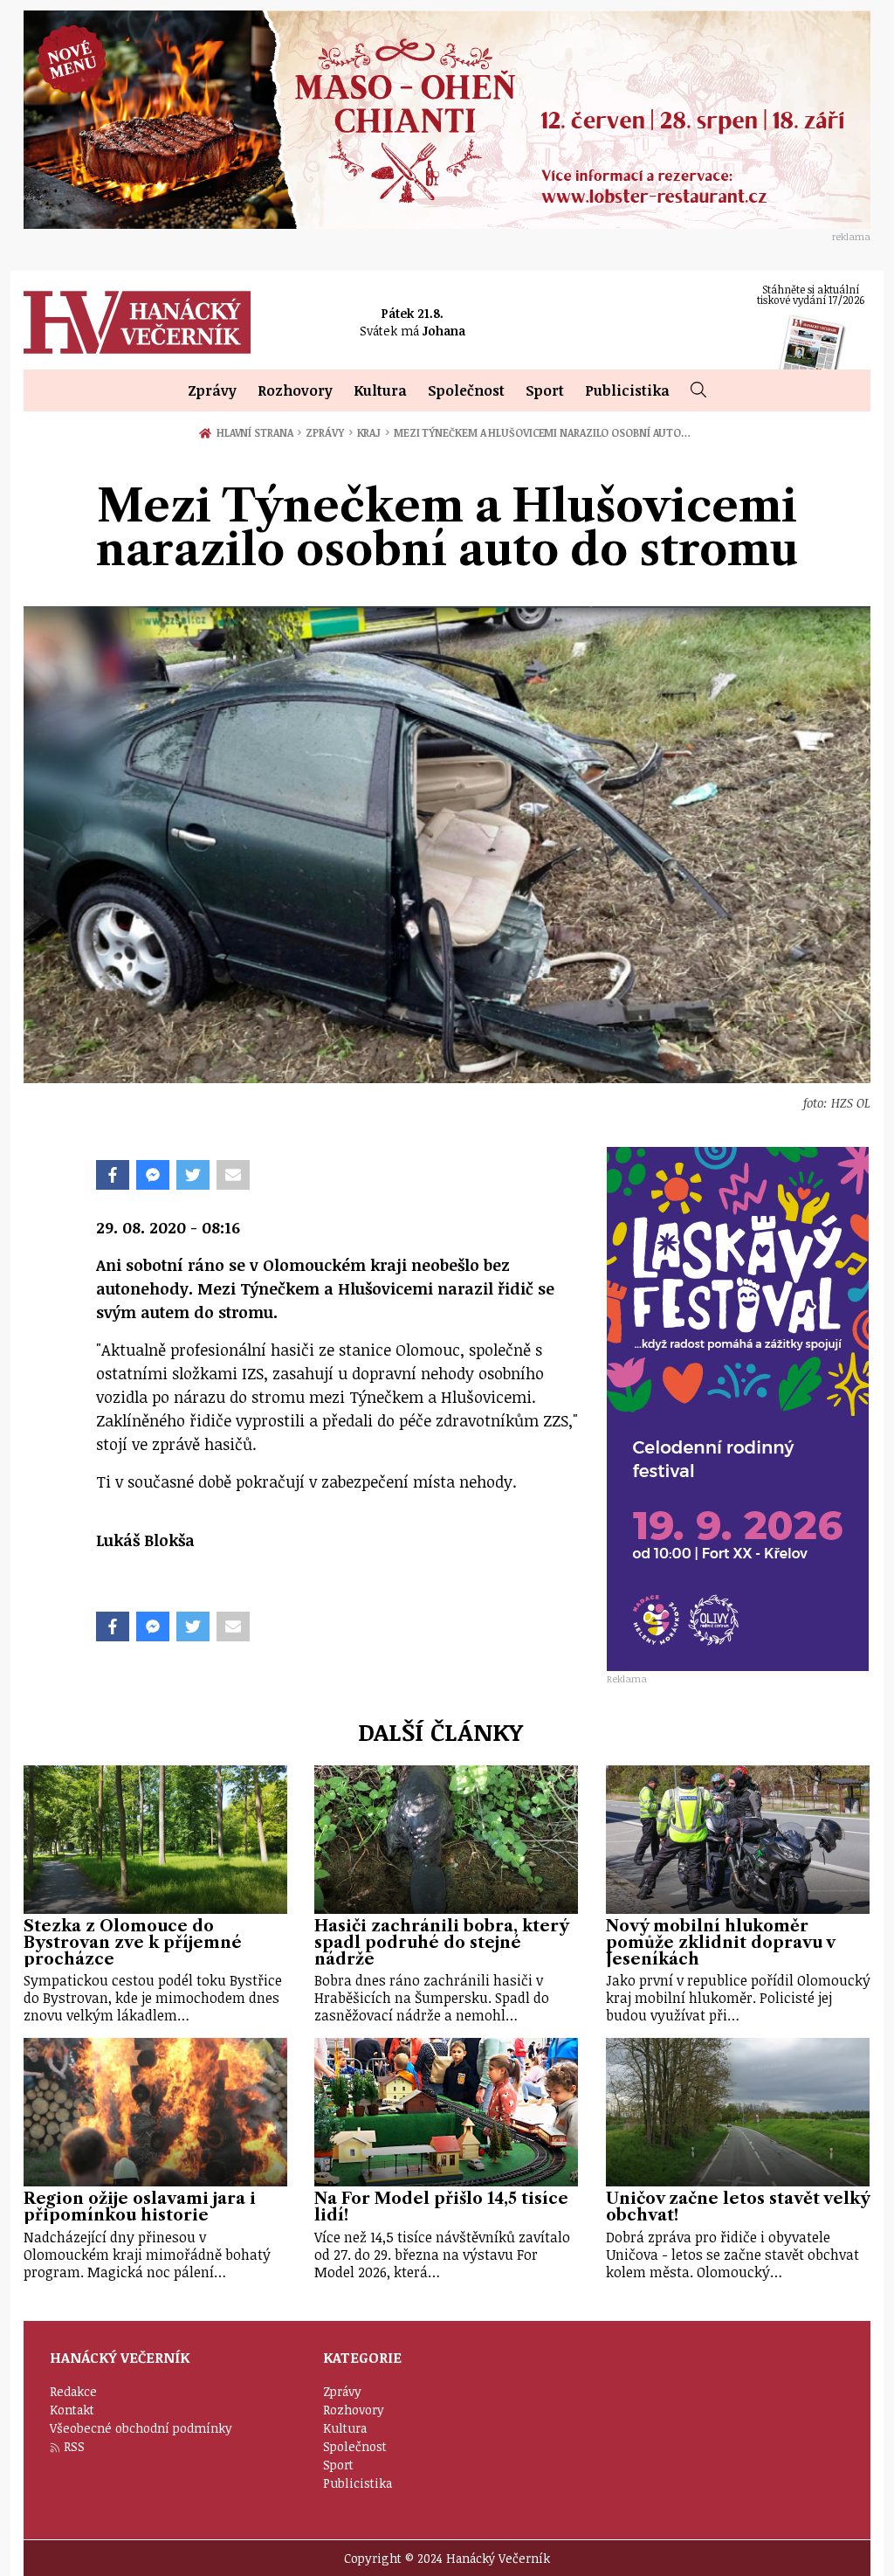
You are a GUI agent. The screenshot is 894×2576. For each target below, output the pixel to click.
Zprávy (212, 390)
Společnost (466, 390)
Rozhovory (295, 390)
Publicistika (627, 390)
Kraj (373, 432)
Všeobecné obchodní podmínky (141, 2428)
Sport (545, 390)
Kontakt (72, 2410)
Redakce (73, 2391)
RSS (74, 2446)
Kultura (380, 390)
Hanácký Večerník (137, 322)
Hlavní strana (258, 432)
